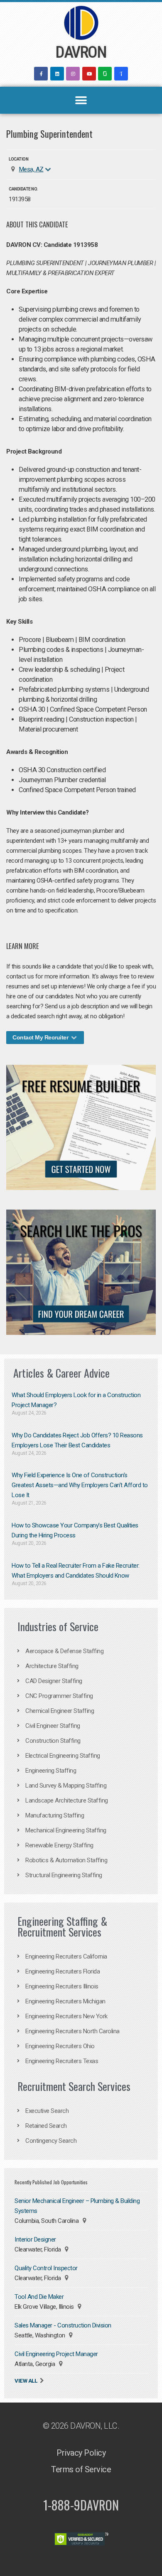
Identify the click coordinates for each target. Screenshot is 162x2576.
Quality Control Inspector (46, 2268)
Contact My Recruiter (41, 1037)
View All (26, 2381)
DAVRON (81, 52)
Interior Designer (35, 2239)
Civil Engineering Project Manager (56, 2354)
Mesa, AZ (31, 169)
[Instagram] (73, 74)
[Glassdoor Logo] (105, 74)
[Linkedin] (57, 74)
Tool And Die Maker (39, 2297)
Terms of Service (81, 2469)
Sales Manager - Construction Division (63, 2325)
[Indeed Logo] (121, 74)
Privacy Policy (81, 2453)
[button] (81, 100)
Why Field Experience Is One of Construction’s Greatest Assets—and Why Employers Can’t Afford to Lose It (80, 1485)
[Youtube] (89, 74)
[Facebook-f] (41, 74)
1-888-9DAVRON (81, 2505)
